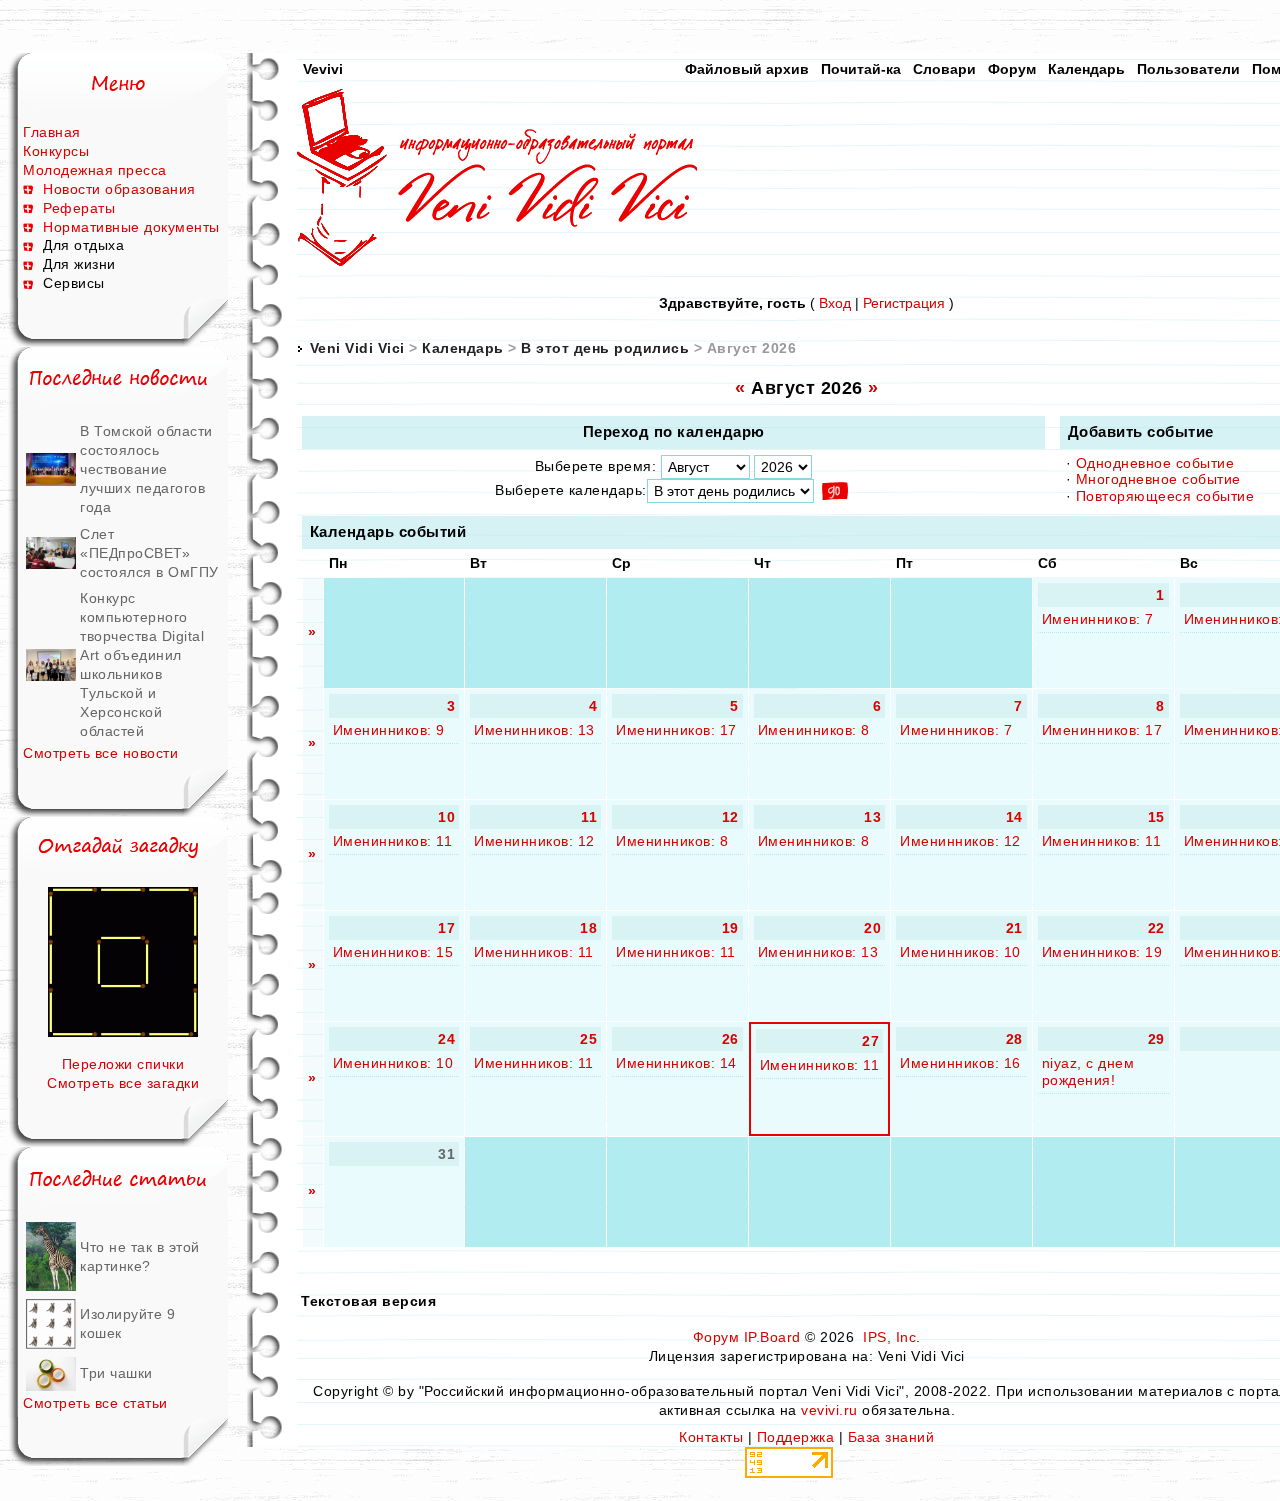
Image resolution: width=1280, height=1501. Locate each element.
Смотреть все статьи (95, 1403)
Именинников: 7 (1098, 619)
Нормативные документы (131, 227)
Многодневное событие (1158, 479)
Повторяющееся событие (1165, 496)
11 (589, 817)
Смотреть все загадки (123, 1083)
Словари (944, 69)
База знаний (891, 1437)
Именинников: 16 (960, 1063)
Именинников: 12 (534, 841)
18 (588, 928)
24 (446, 1039)
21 (1014, 928)
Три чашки (116, 1373)
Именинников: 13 (534, 730)
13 (872, 817)
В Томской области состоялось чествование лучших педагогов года (146, 469)
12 (730, 817)
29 (1156, 1039)
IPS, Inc (889, 1337)
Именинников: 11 (393, 841)
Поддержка (796, 1437)
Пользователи (1188, 69)
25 (588, 1039)
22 (1156, 928)
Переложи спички (123, 1064)
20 (872, 928)
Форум (1012, 69)
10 (446, 817)
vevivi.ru (829, 1410)
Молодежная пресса (95, 170)
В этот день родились (605, 348)
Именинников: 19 (1102, 952)
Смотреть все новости (100, 753)
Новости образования (119, 189)
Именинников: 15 (393, 952)
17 (446, 928)
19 (730, 928)
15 (1156, 817)
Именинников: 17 (676, 730)
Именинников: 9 (389, 730)
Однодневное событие (1155, 463)
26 (730, 1039)
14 (1014, 817)
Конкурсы (56, 151)
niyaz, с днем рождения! (1088, 1071)
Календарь (1086, 69)
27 (870, 1041)
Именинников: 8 (814, 730)
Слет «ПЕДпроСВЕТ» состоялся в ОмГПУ (149, 553)
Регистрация (904, 303)
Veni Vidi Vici (357, 348)
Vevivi (323, 69)
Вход (835, 303)
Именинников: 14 (676, 1063)
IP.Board (772, 1337)
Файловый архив (747, 69)
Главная (52, 132)
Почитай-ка (861, 69)
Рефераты (79, 208)
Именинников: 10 (960, 952)
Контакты (711, 1437)
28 (1014, 1039)
